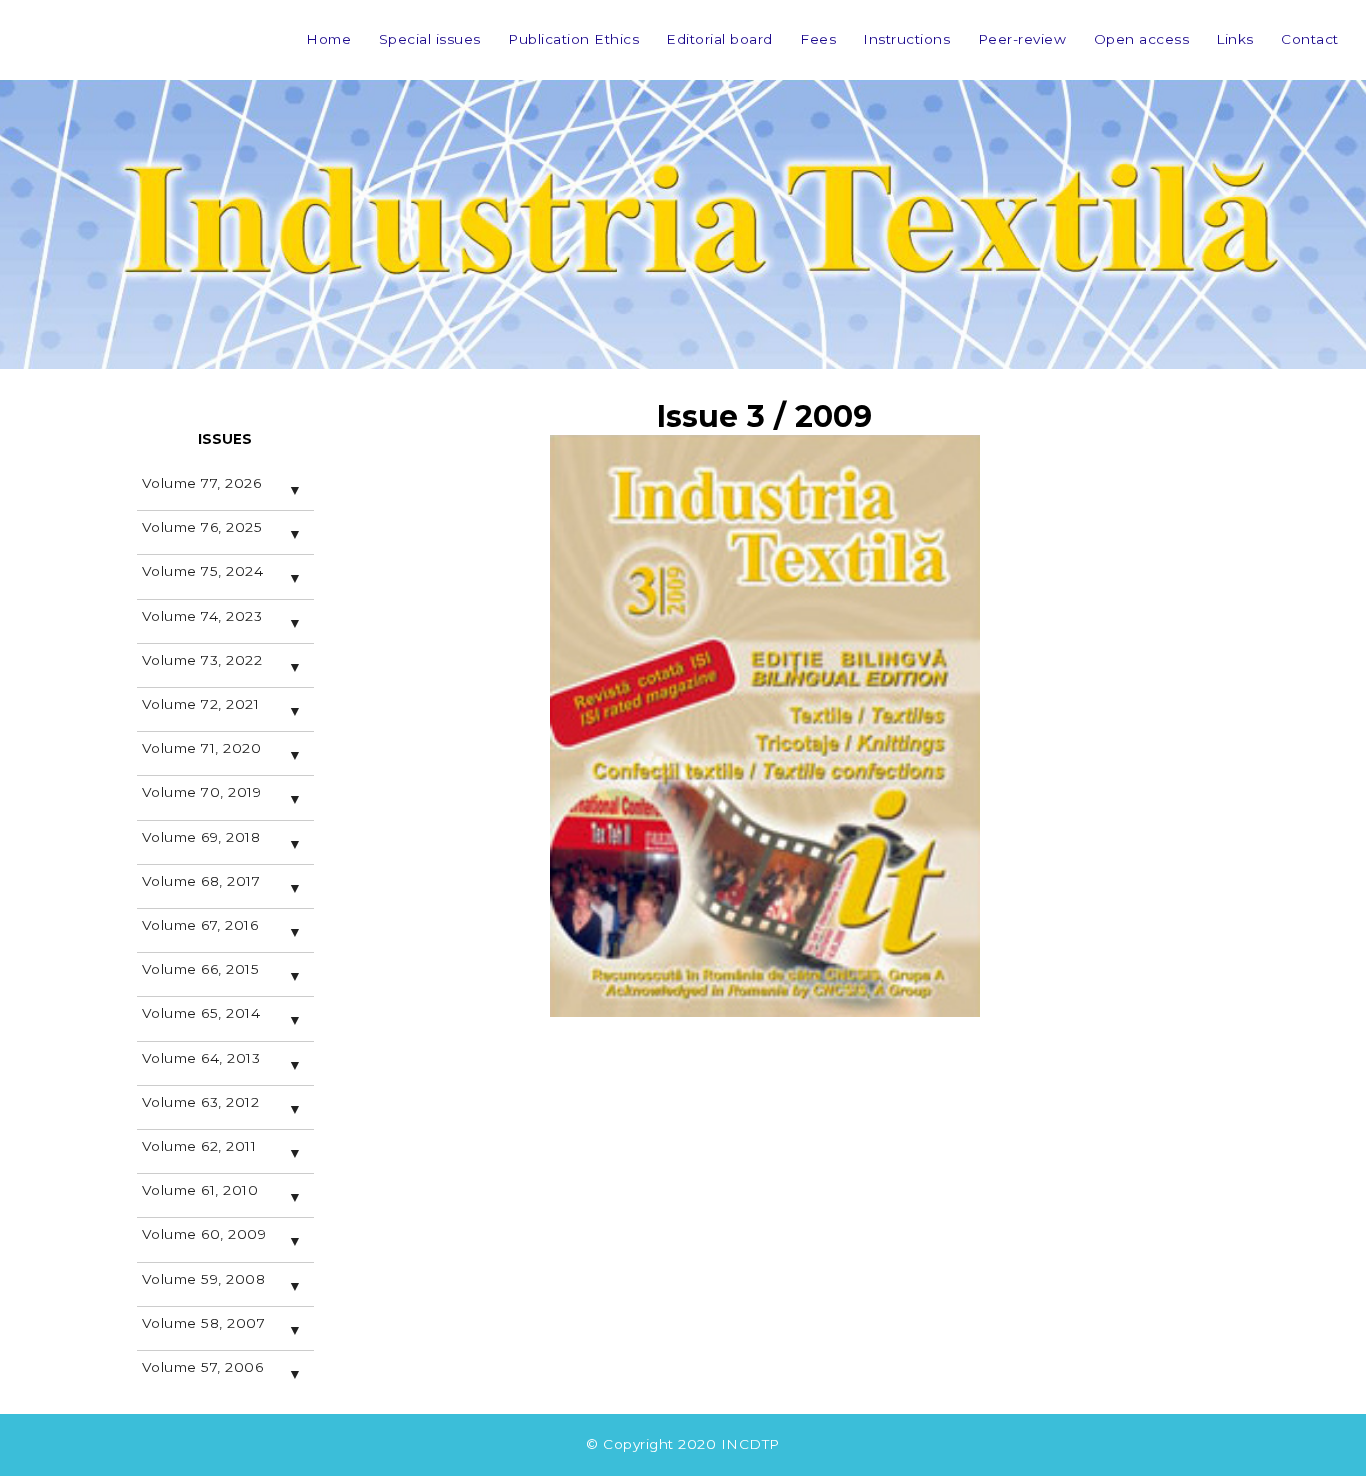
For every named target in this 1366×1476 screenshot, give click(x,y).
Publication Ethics (573, 39)
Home (328, 39)
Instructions (906, 39)
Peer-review (1022, 39)
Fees (818, 39)
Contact (1310, 39)
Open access (1142, 39)
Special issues (430, 39)
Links (1235, 39)
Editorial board (719, 39)
